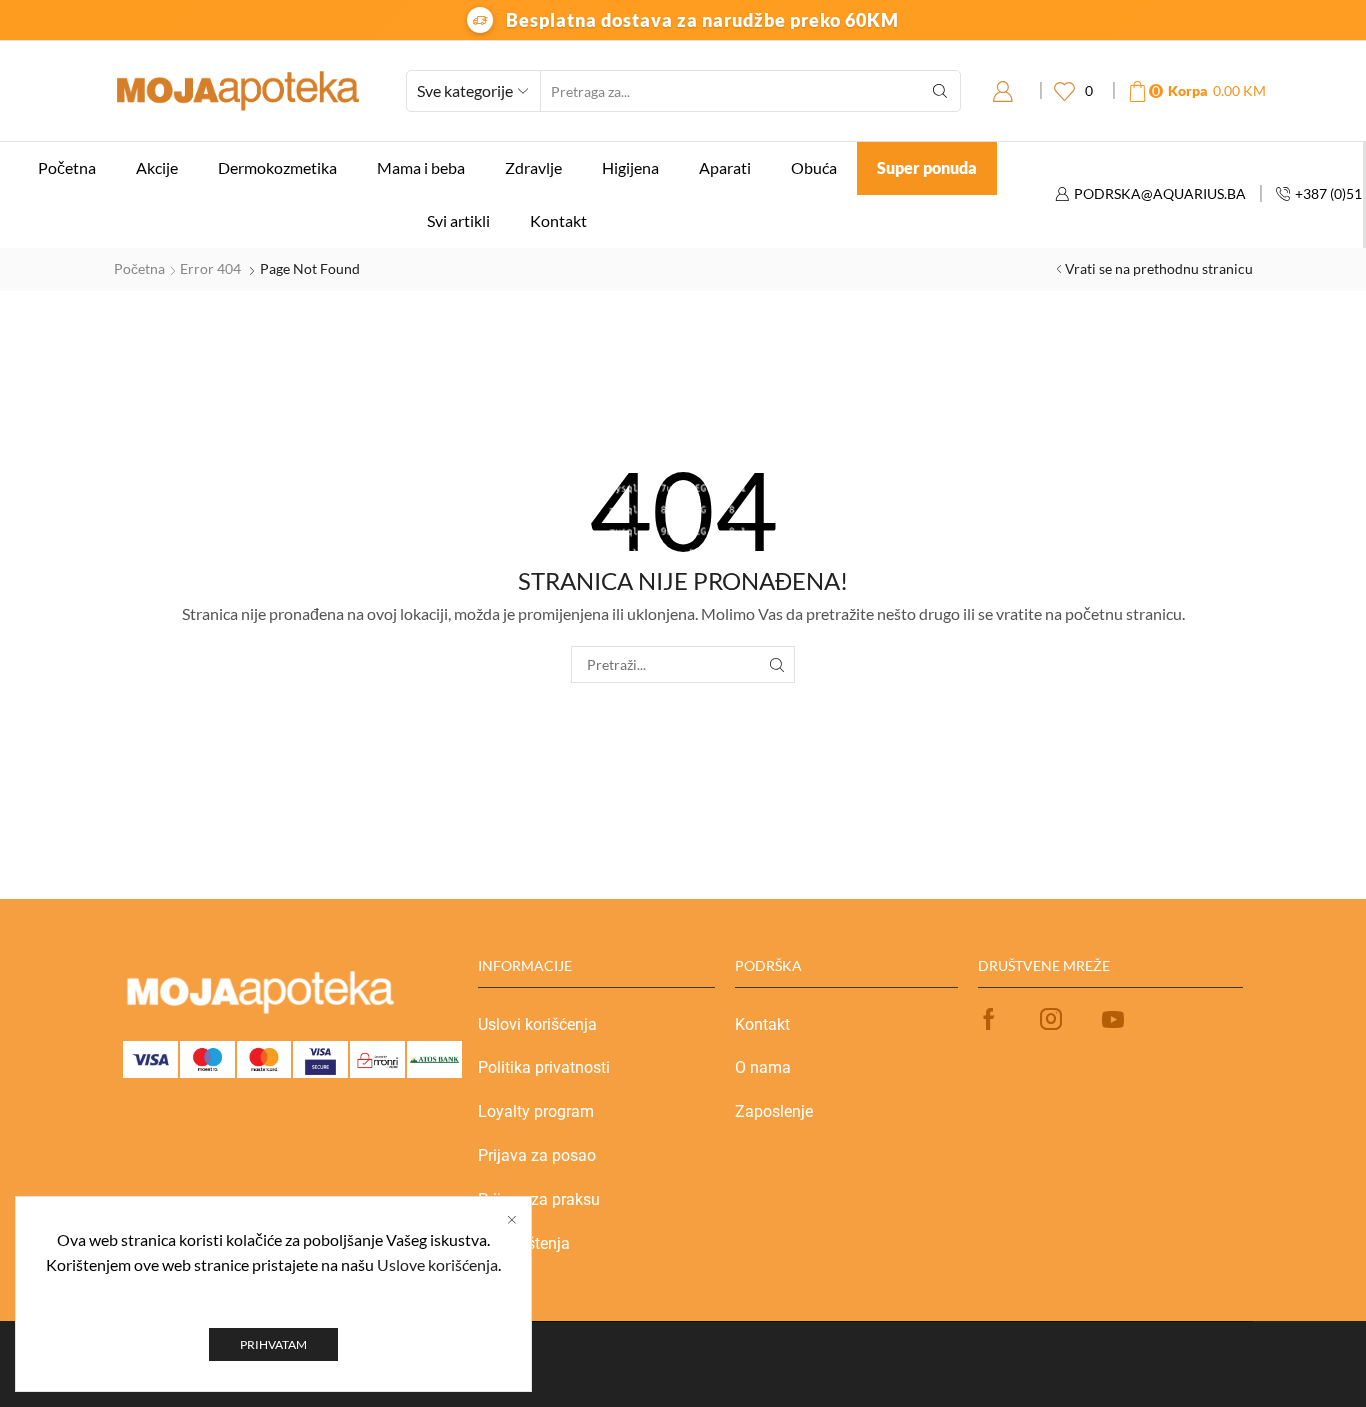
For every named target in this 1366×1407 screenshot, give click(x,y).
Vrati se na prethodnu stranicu (1159, 268)
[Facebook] (989, 1019)
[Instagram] (1051, 1019)
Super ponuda (927, 167)
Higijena (630, 167)
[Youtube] (1113, 1019)
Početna (67, 167)
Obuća (814, 167)
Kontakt (558, 220)
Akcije (157, 167)
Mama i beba (421, 167)
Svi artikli (458, 220)
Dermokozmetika (277, 167)
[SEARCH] (776, 664)
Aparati (725, 167)
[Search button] (940, 91)
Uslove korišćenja (437, 1264)
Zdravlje (533, 167)
